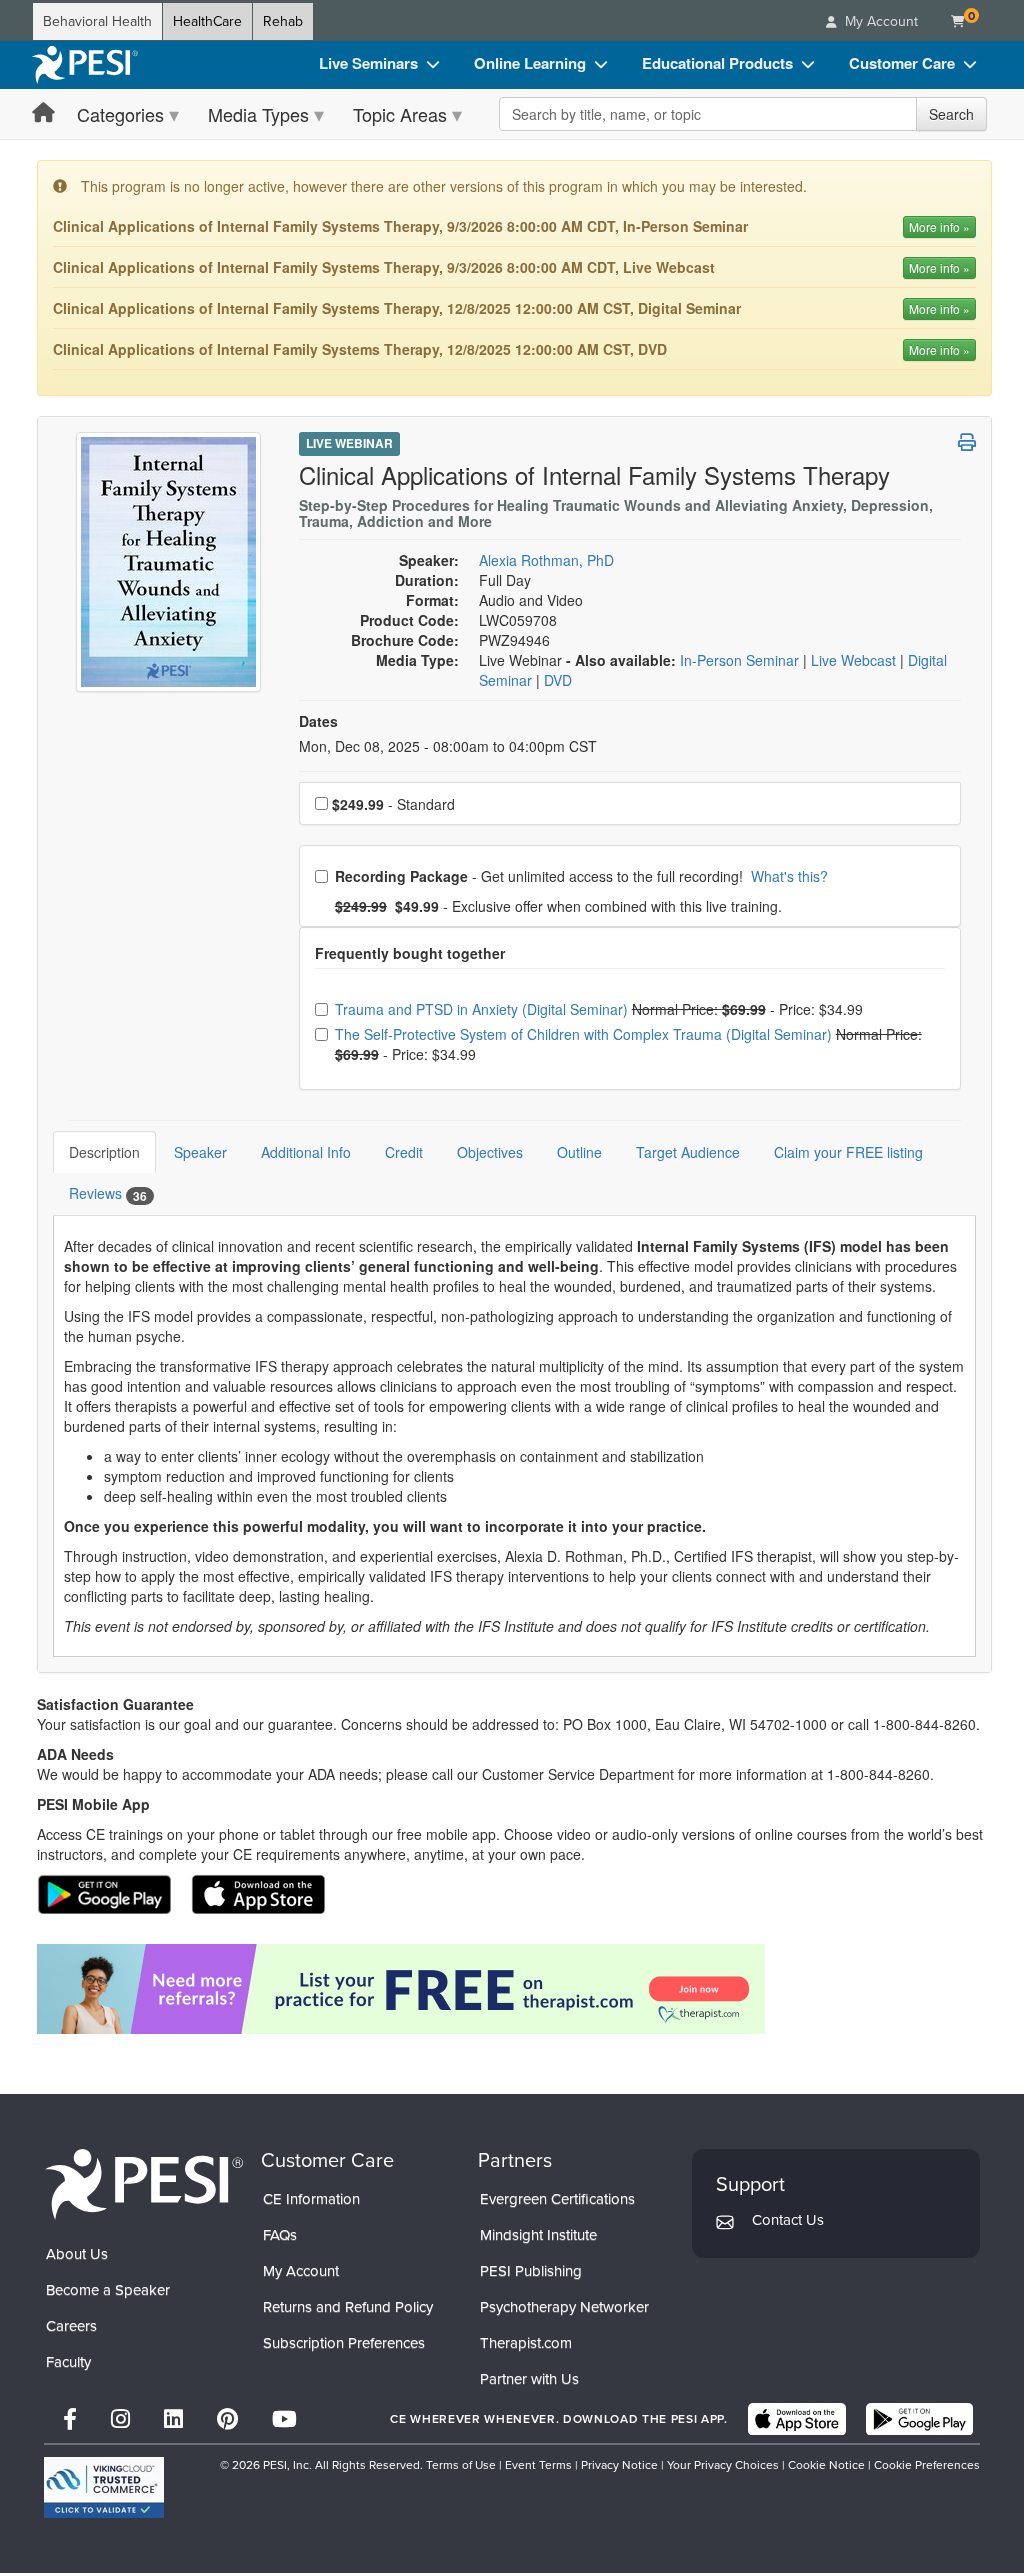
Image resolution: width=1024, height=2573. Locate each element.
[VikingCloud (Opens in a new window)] (104, 2487)
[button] (967, 442)
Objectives (490, 1152)
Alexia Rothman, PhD (546, 560)
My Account (301, 2271)
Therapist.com (526, 2343)
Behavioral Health (97, 21)
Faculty (68, 2362)
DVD (558, 680)
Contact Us (788, 2220)
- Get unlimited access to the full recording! (581, 876)
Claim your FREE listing (848, 1152)
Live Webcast (855, 660)
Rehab (283, 21)
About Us (77, 2254)
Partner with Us (529, 2379)
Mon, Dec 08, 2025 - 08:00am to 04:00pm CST (448, 746)
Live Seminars (368, 63)
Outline (579, 1152)
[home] (85, 65)
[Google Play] (919, 2419)
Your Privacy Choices (723, 2465)
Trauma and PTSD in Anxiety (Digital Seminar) (483, 1009)
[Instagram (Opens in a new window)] (120, 2419)
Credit (404, 1152)
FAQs (280, 2235)
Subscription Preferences (344, 2343)
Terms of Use (461, 2465)
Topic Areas (400, 114)
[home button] (43, 113)
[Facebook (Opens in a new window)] (70, 2419)
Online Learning (530, 63)
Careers (71, 2326)
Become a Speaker (108, 2290)
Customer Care (902, 63)
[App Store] (797, 2419)
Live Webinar (349, 443)
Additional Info (306, 1152)
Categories (120, 114)
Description (104, 1152)
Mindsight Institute (538, 2235)
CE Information (311, 2199)
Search (951, 114)
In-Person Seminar (741, 660)
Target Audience (688, 1152)
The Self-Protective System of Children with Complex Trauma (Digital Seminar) (585, 1034)
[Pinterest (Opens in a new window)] (227, 2419)
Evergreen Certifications (557, 2199)
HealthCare (207, 21)
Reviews (108, 1193)
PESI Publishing (531, 2271)
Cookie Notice (826, 2465)
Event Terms (538, 2465)
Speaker (200, 1152)
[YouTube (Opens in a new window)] (284, 2419)
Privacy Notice (619, 2465)
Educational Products (717, 63)
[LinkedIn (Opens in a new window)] (173, 2419)
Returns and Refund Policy (348, 2307)
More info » (939, 226)
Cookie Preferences (927, 2465)
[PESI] (144, 2182)
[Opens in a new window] (514, 1989)
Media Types (258, 114)
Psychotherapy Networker (564, 2307)
